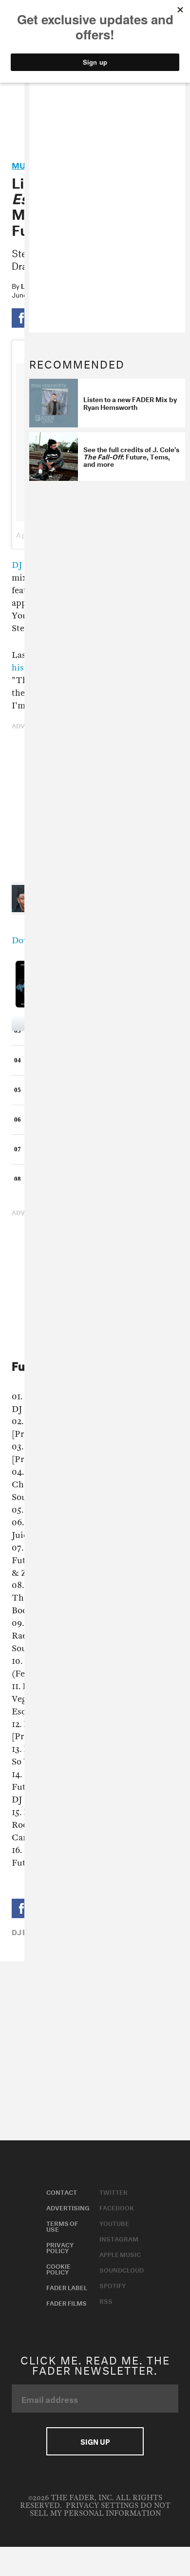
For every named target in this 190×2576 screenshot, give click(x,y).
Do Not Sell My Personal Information (100, 2510)
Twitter (114, 2191)
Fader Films (66, 2302)
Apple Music (120, 2254)
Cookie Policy (58, 2268)
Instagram (119, 2238)
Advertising (68, 2207)
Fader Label (67, 2287)
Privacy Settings (102, 2506)
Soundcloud (122, 2269)
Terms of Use (62, 2225)
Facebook (117, 2207)
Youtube (114, 2223)
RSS (106, 2300)
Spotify (113, 2285)
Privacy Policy (60, 2247)
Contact (62, 2191)
